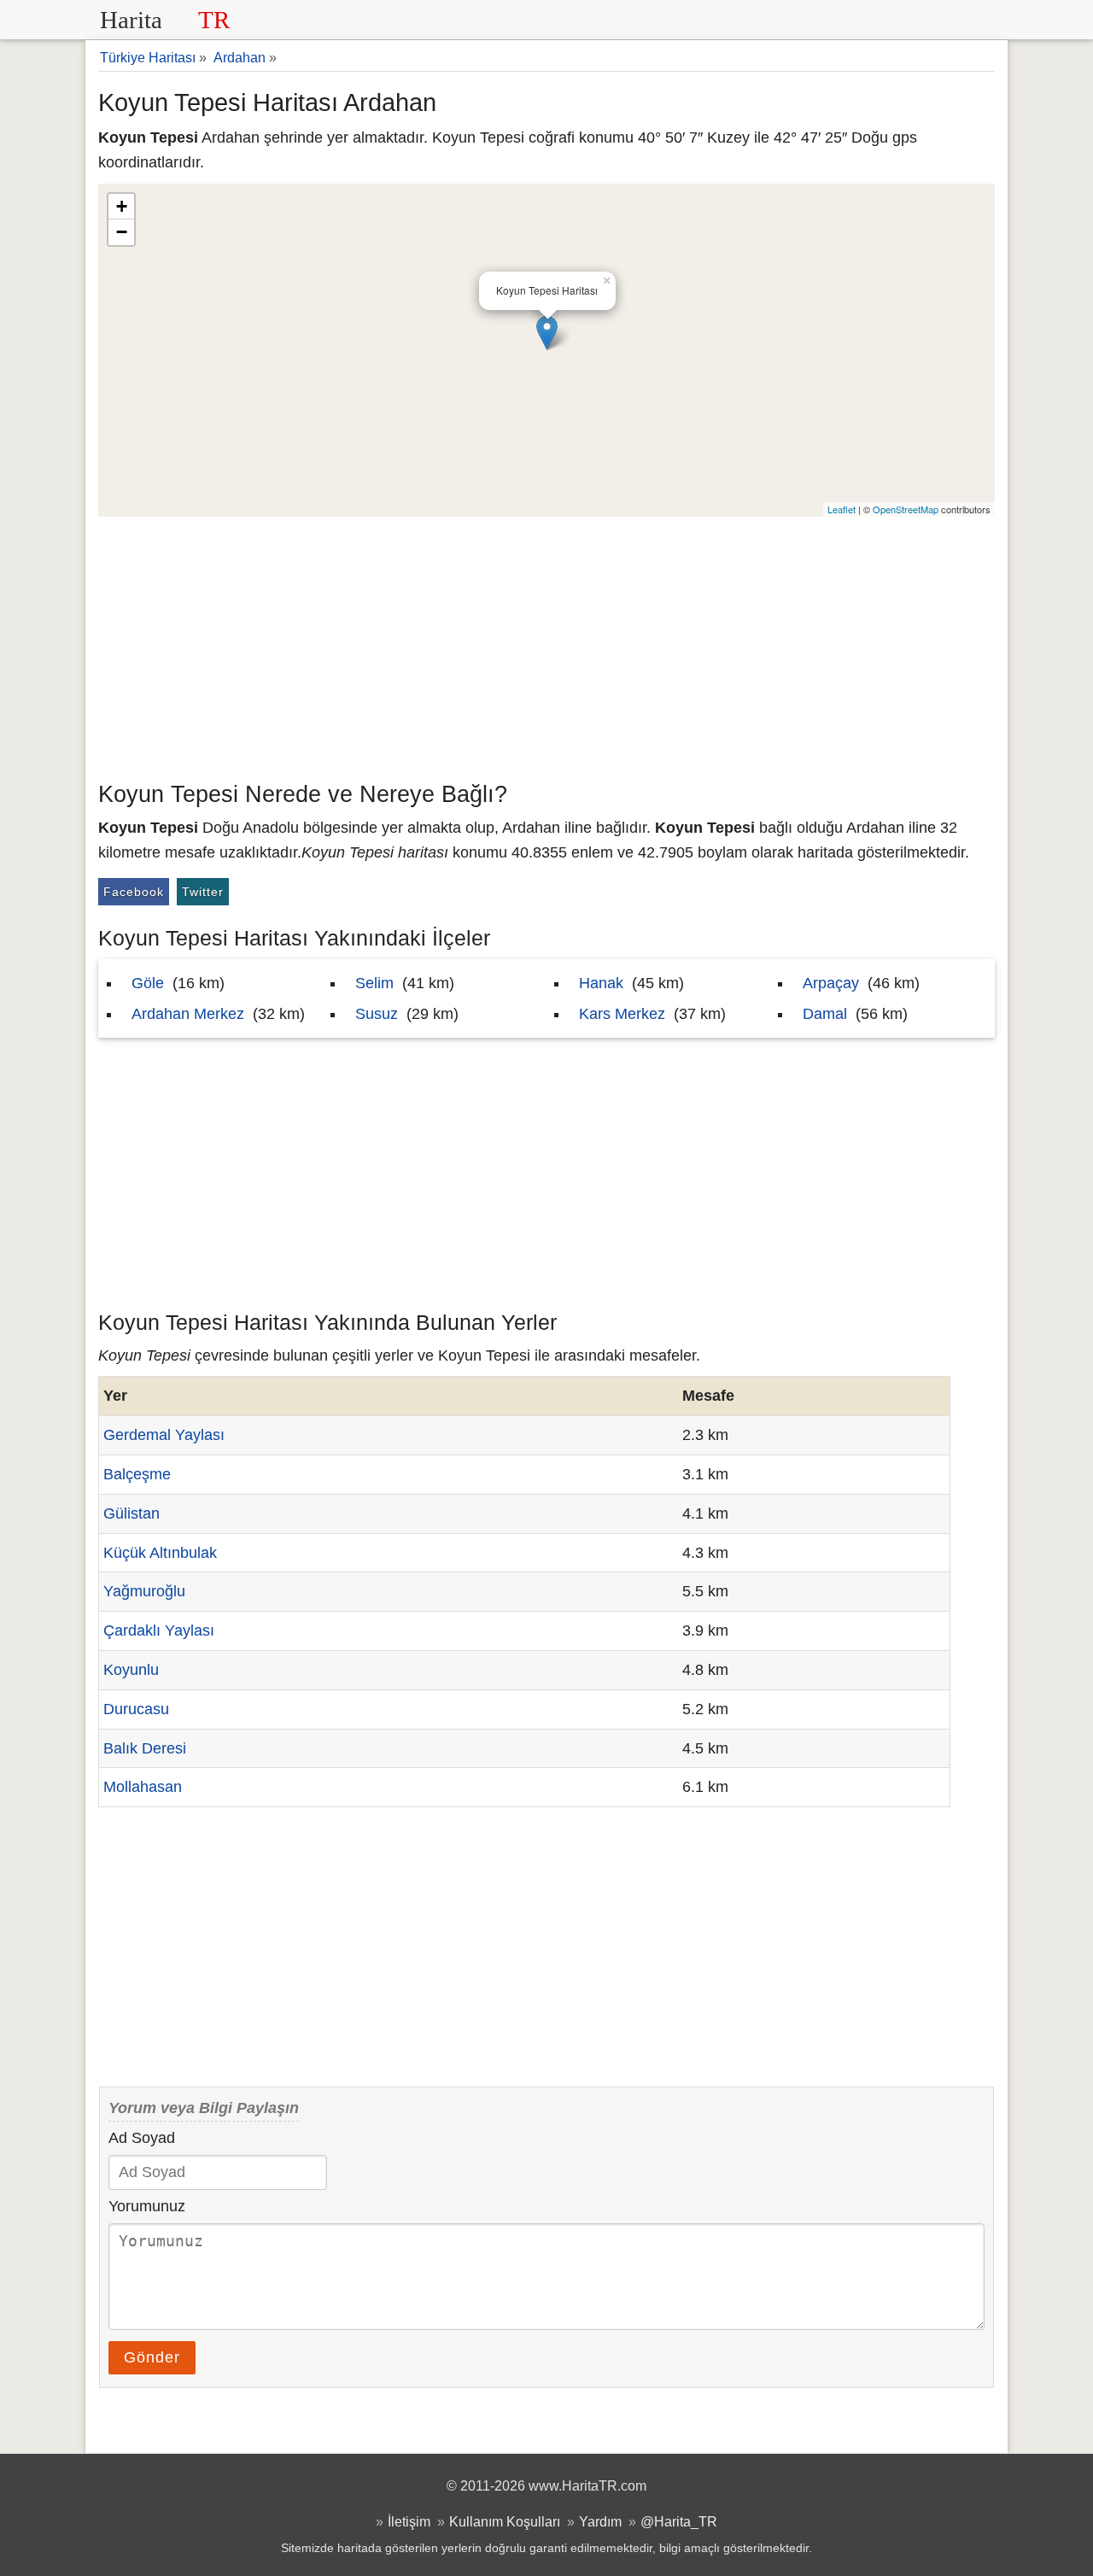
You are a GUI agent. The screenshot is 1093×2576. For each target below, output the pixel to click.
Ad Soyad (142, 2138)
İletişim (409, 2521)
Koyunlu (131, 1670)
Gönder (152, 2357)
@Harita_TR (679, 2521)
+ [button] (122, 206)
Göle (148, 983)
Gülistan (132, 1513)
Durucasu (136, 1709)
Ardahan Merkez (188, 1014)
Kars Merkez (622, 1014)
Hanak (601, 983)
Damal (825, 1014)
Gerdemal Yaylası (164, 1435)
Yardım (600, 2521)
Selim (374, 983)
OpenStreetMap (906, 509)
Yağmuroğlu (144, 1591)
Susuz (377, 1014)
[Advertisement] (546, 645)
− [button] (122, 232)
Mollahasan (143, 1787)
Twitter (203, 892)
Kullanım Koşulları (505, 2521)
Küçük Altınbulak (160, 1553)
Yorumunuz (147, 2206)
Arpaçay (831, 983)
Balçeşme (137, 1474)
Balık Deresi (145, 1748)
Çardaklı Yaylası (159, 1630)
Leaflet (842, 509)
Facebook (134, 892)
